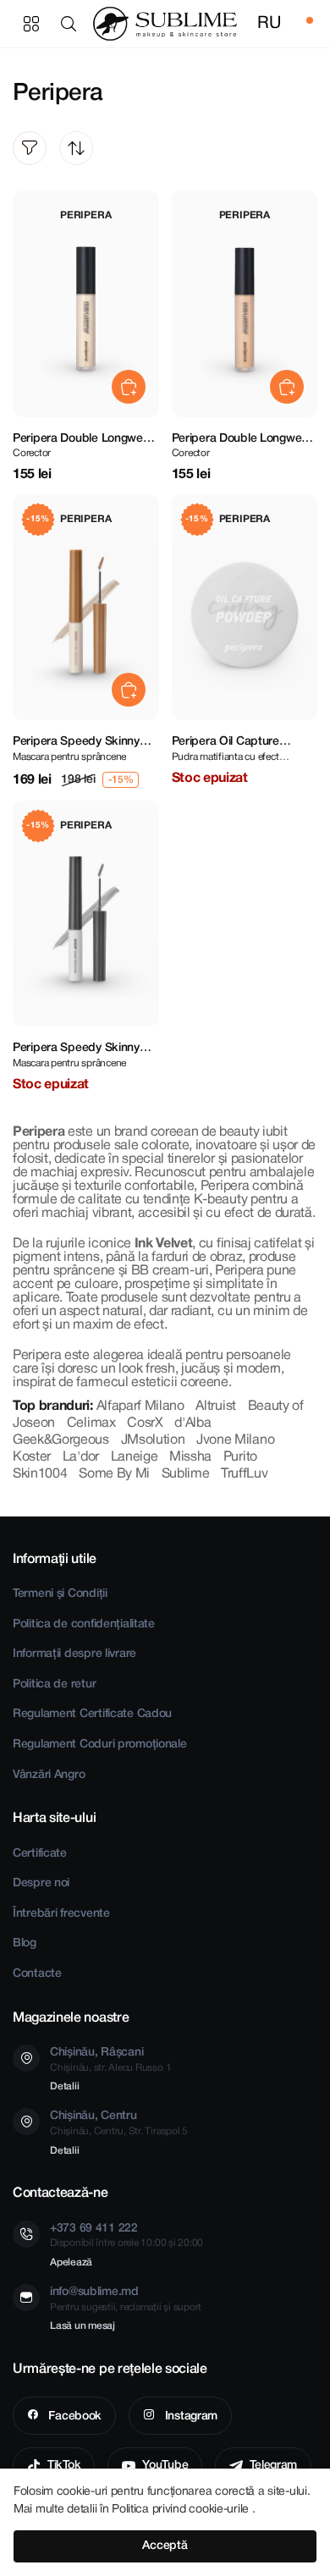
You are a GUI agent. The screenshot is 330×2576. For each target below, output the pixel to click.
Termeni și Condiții (60, 1594)
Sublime (186, 1474)
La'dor (81, 1457)
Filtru (30, 148)
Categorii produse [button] (31, 24)
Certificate (40, 1854)
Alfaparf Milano (140, 1406)
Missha (190, 1457)
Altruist (215, 1406)
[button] (72, 24)
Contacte (37, 1974)
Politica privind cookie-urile (182, 2510)
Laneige (135, 1457)
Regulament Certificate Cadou (92, 1714)
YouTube (165, 2466)
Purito (240, 1457)
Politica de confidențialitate (84, 1624)
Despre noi (41, 1883)
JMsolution (153, 1440)
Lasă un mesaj (82, 2326)
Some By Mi (114, 1474)
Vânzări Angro (49, 1775)
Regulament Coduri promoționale (100, 1745)
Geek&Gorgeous (61, 1440)
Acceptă (165, 2546)
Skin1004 (40, 1474)
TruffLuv (244, 1474)
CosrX (145, 1423)
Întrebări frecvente (61, 1914)
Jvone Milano (235, 1440)
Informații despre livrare (74, 1654)
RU (269, 24)
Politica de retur (54, 1684)
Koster (32, 1457)
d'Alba (192, 1423)
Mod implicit (76, 148)
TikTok (64, 2466)
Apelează (71, 2262)
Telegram (273, 2466)
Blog (25, 1943)
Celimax (91, 1423)
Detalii (64, 2086)
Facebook (74, 2416)
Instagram (190, 2416)
